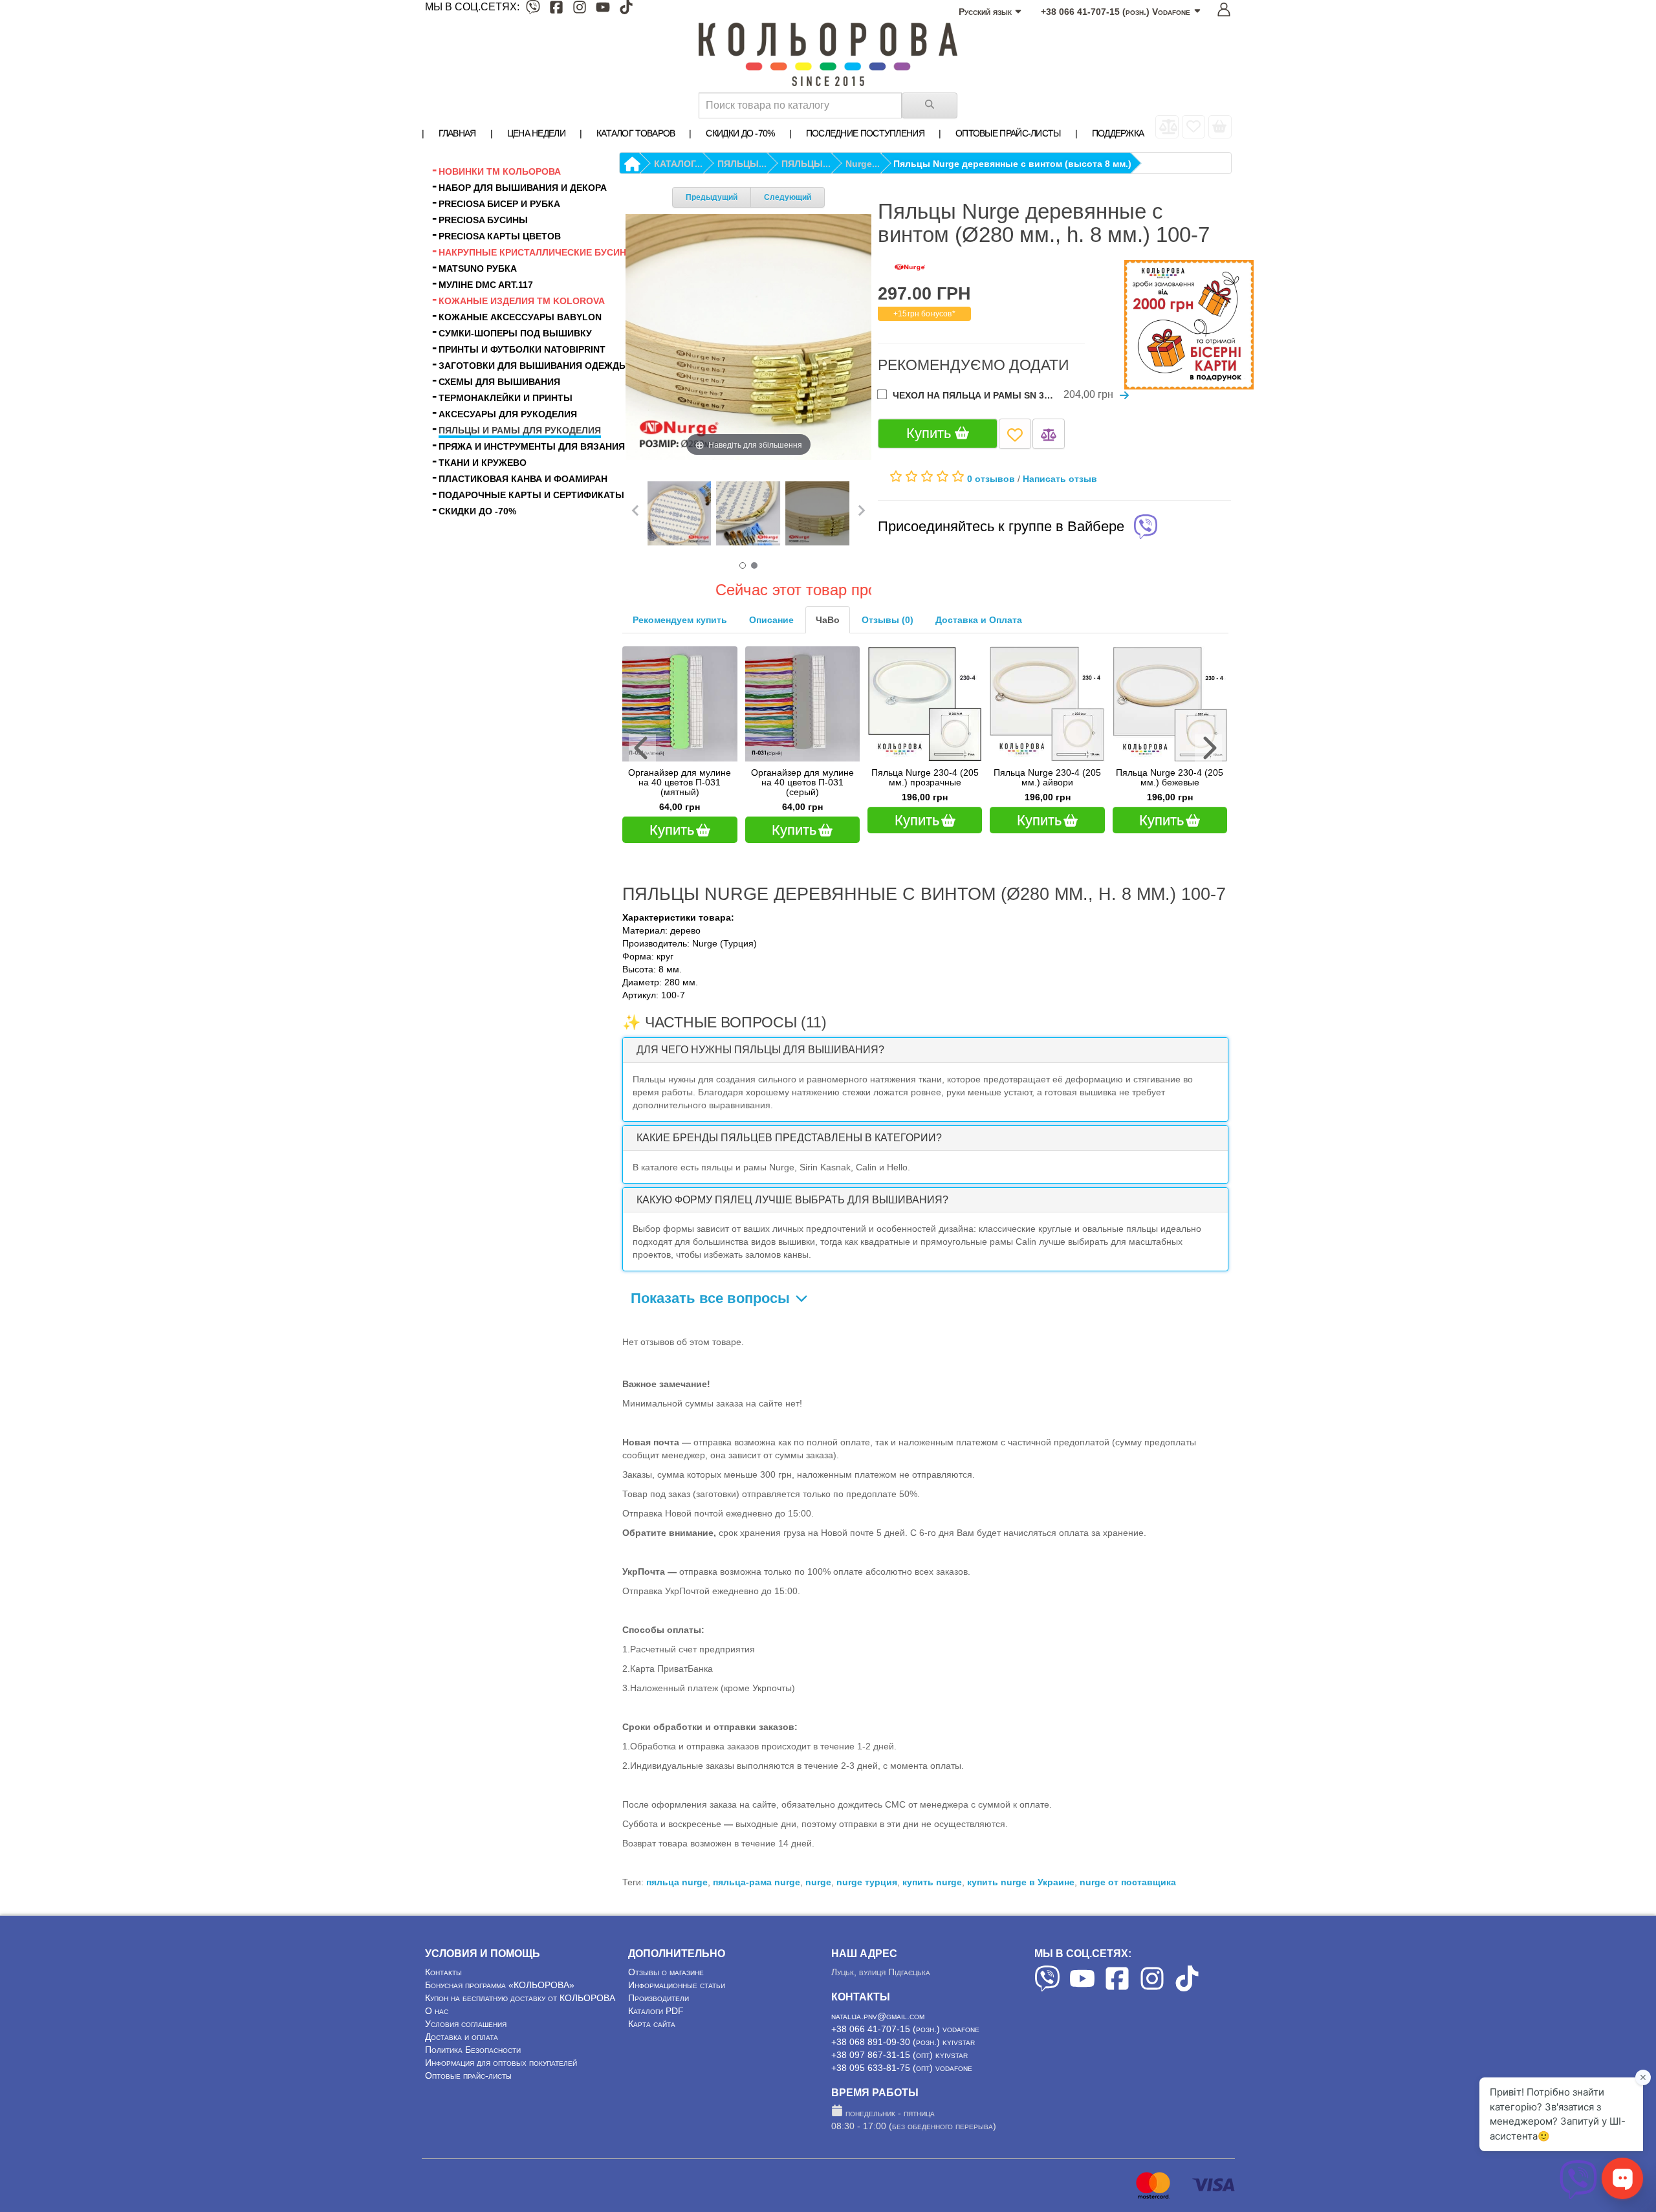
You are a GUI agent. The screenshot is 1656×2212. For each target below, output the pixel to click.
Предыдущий (712, 197)
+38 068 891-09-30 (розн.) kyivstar (903, 2032)
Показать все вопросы (712, 1288)
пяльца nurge (677, 1872)
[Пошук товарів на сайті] (930, 105)
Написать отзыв (1060, 479)
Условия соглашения (466, 2014)
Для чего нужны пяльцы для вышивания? (760, 1040)
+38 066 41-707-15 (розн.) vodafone (905, 2019)
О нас (437, 2001)
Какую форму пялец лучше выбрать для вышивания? (792, 1190)
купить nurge (932, 1872)
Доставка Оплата (979, 620)
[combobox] (800, 105)
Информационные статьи (677, 1975)
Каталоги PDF (656, 2001)
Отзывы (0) (888, 620)
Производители (659, 1988)
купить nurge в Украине (1021, 1872)
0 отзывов (991, 479)
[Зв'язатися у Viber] (1578, 2196)
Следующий (788, 197)
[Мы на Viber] (533, 9)
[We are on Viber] (1047, 1978)
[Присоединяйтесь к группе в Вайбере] (1146, 528)
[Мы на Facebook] (556, 9)
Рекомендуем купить (680, 620)
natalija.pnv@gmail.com (878, 2006)
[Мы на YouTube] (603, 9)
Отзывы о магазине (666, 1962)
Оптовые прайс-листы (468, 2066)
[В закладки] (1015, 434)
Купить (931, 433)
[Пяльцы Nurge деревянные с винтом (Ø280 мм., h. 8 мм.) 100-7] (680, 513)
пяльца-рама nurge (757, 1872)
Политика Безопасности (473, 2040)
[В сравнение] (1049, 434)
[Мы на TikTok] (626, 9)
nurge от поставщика (1128, 1872)
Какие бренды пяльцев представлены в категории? (789, 1128)
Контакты (443, 1962)
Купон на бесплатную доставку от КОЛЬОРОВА (520, 1988)
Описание (771, 620)
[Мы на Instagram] (580, 9)
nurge (818, 1872)
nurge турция (867, 1872)
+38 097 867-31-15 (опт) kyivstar (899, 2045)
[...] (1220, 127)
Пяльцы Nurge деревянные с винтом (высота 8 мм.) (1012, 164)
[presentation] (642, 743)
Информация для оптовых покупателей (501, 2053)
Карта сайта (652, 2014)
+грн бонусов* (924, 314)
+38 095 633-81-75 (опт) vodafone (902, 2058)
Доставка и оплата (462, 2027)
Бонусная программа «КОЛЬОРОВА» (500, 1975)
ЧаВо (828, 620)
